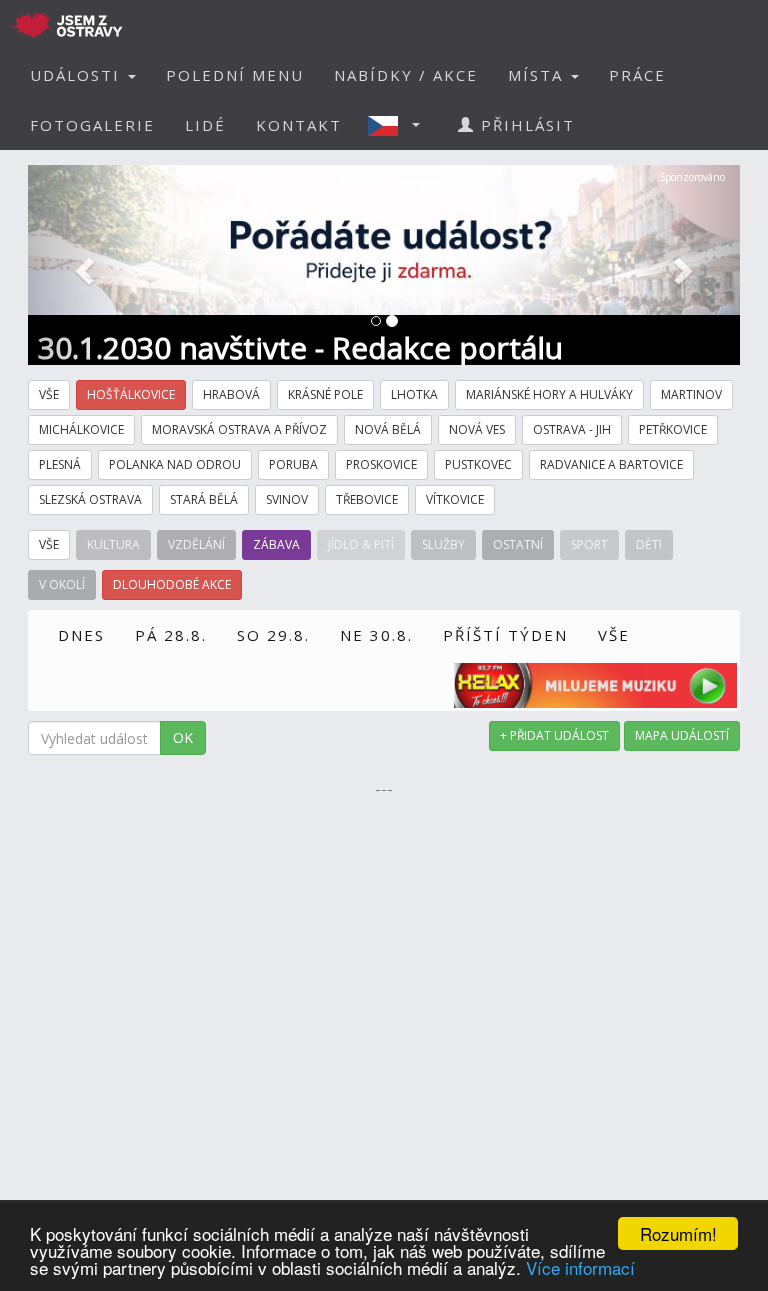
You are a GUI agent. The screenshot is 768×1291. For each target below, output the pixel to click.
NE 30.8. (376, 635)
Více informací (580, 1267)
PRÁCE (637, 75)
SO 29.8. (273, 635)
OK (183, 737)
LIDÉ (205, 125)
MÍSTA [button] (538, 75)
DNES (81, 635)
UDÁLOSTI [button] (78, 75)
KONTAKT (299, 125)
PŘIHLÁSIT (525, 125)
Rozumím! (678, 1233)
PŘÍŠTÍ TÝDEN (505, 635)
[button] (400, 125)
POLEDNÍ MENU (235, 75)
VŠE (614, 635)
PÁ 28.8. (171, 635)
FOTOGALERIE (92, 125)
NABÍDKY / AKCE (406, 75)
